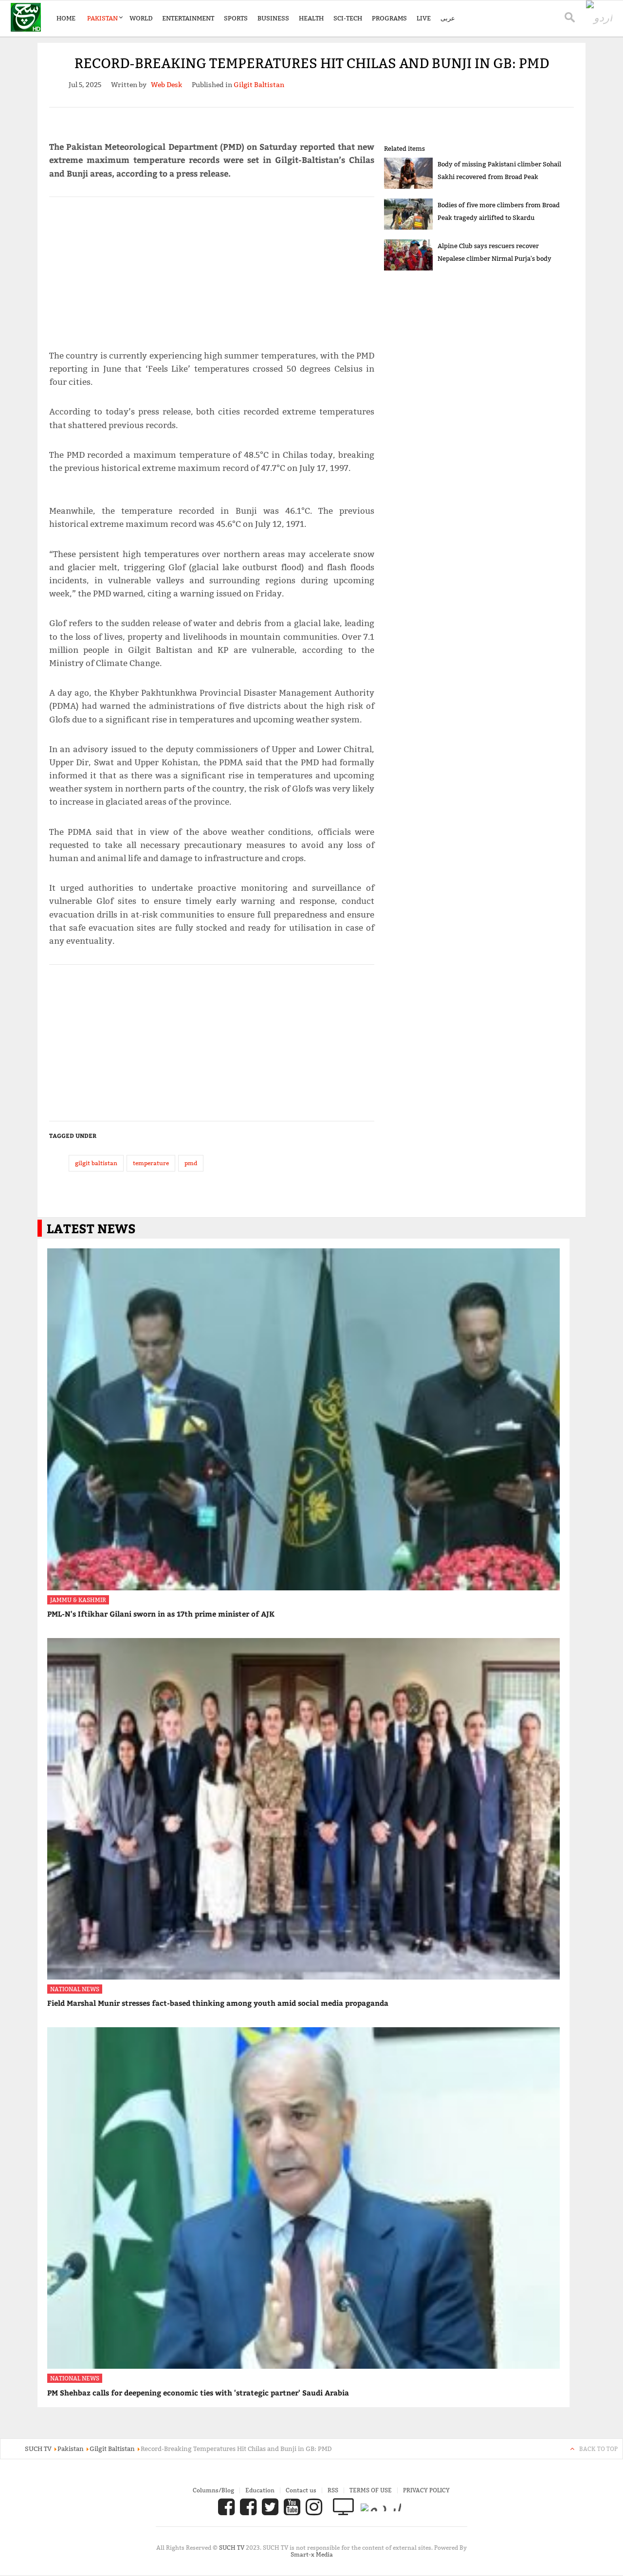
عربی (448, 18)
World (141, 18)
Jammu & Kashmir (78, 1600)
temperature (151, 1163)
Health (311, 18)
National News (75, 1989)
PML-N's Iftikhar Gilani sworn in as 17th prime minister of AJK (161, 1614)
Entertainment (188, 18)
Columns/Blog (213, 2490)
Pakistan (102, 18)
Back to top (598, 2449)
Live (424, 18)
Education (260, 2490)
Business (273, 18)
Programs (389, 18)
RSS (333, 2490)
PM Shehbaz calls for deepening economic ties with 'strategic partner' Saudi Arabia (198, 2393)
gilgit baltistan (96, 1163)
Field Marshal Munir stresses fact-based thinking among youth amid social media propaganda (218, 2003)
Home (66, 18)
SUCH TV (232, 2548)
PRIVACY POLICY (426, 2490)
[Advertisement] (212, 269)
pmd (191, 1163)
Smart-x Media (312, 2554)
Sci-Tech (348, 18)
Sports (236, 18)
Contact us (301, 2490)
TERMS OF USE (371, 2490)
